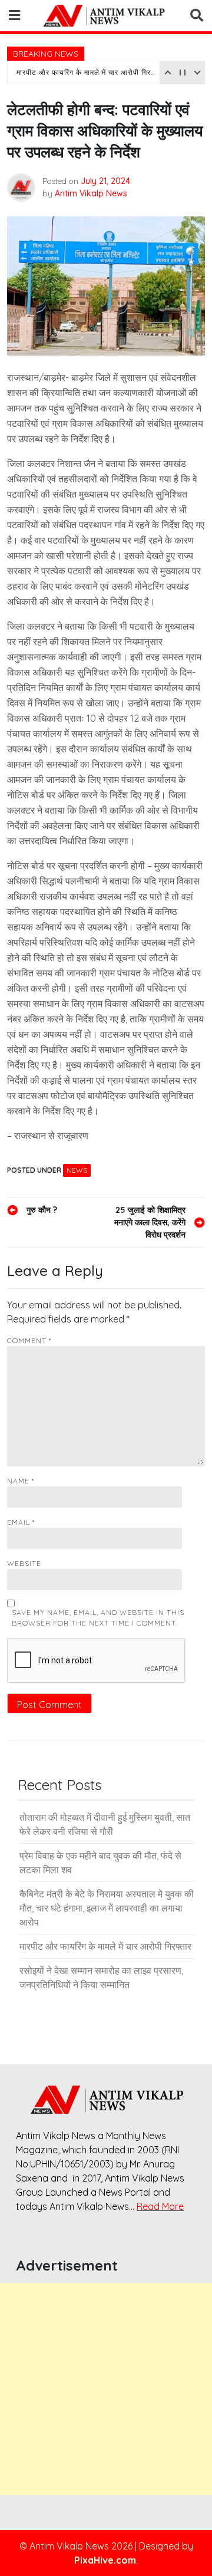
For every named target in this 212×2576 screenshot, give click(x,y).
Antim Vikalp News (91, 193)
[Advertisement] (106, 2389)
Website (24, 1563)
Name (21, 1481)
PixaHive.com (105, 2560)
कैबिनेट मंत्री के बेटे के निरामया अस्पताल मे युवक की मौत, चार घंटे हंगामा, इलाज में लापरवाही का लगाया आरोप (107, 1908)
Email (21, 1522)
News (77, 1170)
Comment (29, 1340)
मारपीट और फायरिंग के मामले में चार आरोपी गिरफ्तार (87, 72)
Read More (160, 2206)
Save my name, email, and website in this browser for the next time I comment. (98, 1618)
